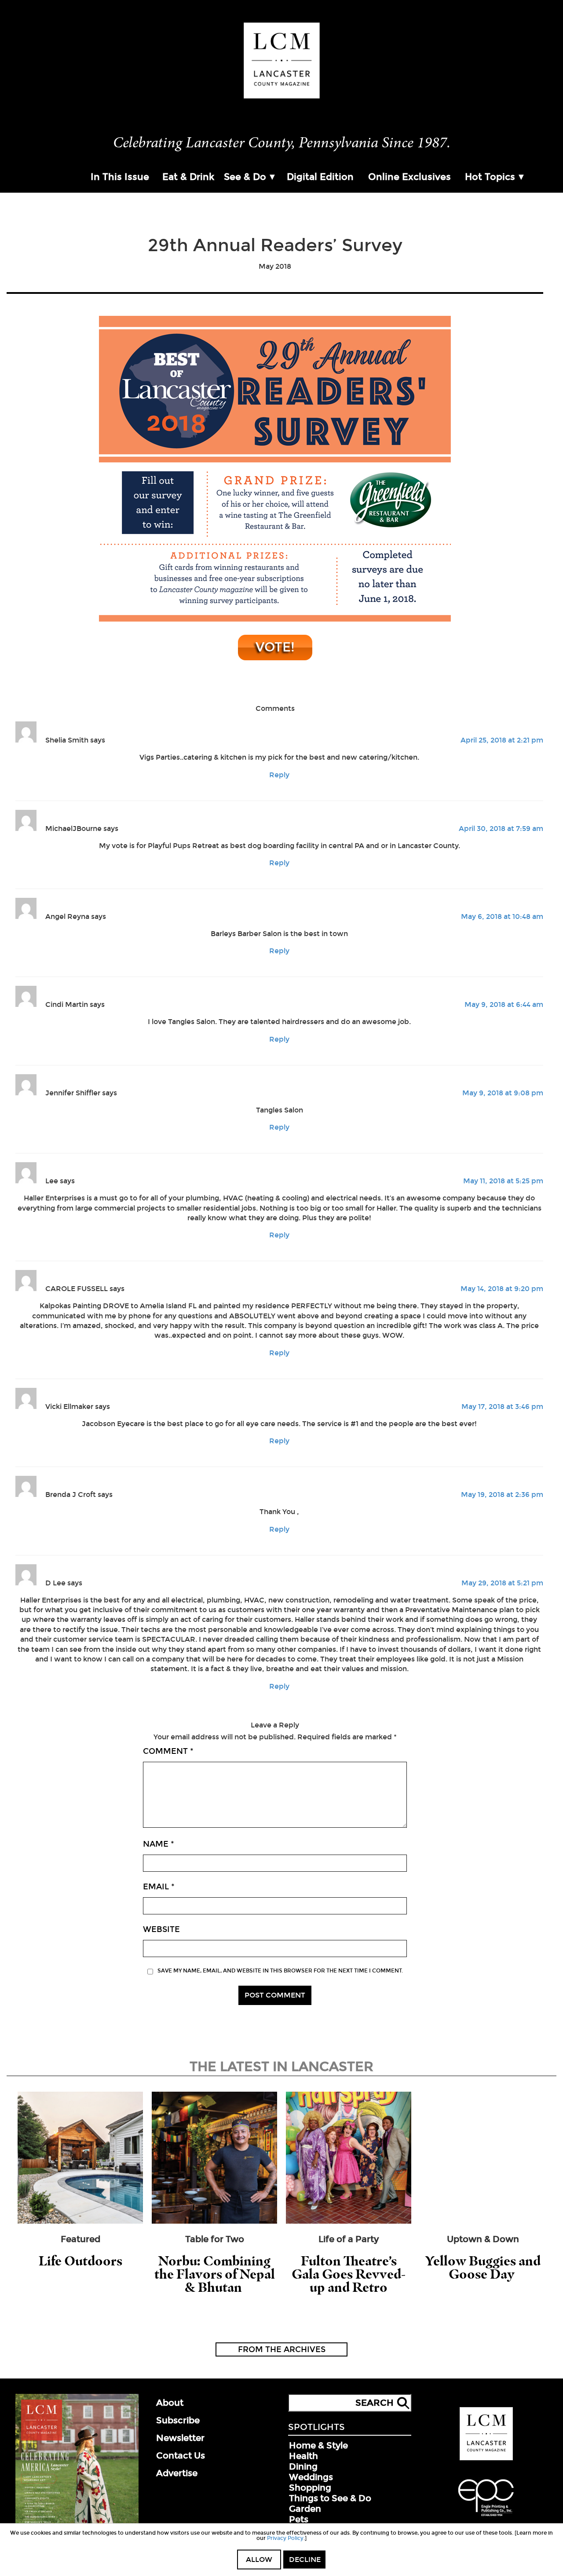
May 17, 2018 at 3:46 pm (502, 1407)
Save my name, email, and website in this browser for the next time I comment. (280, 1971)
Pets (299, 2519)
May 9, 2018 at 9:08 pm (503, 1093)
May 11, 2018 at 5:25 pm (503, 1181)
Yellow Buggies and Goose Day (483, 2267)
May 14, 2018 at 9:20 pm (502, 1289)
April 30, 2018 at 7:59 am (501, 829)
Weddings (311, 2477)
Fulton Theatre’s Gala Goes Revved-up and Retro (349, 2274)
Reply (279, 775)
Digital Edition (320, 177)
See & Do (245, 177)
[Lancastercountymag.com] (486, 2459)
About (170, 2403)
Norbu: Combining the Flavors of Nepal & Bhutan (215, 2274)
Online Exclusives (409, 177)
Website (161, 1929)
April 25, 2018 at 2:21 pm (502, 740)
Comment (168, 1751)
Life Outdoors (80, 2261)
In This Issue (120, 177)
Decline (305, 2560)
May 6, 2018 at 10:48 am (502, 917)
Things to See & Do (330, 2498)
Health (303, 2456)
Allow (259, 2560)
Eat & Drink (188, 177)
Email (159, 1887)
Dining (303, 2466)
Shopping (310, 2488)
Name (159, 1844)
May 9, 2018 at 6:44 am (504, 1004)
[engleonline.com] (486, 2517)
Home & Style (318, 2445)
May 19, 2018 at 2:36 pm (502, 1495)
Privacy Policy (285, 2538)
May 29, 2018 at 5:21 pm (502, 1583)
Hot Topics (490, 177)
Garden (305, 2509)
